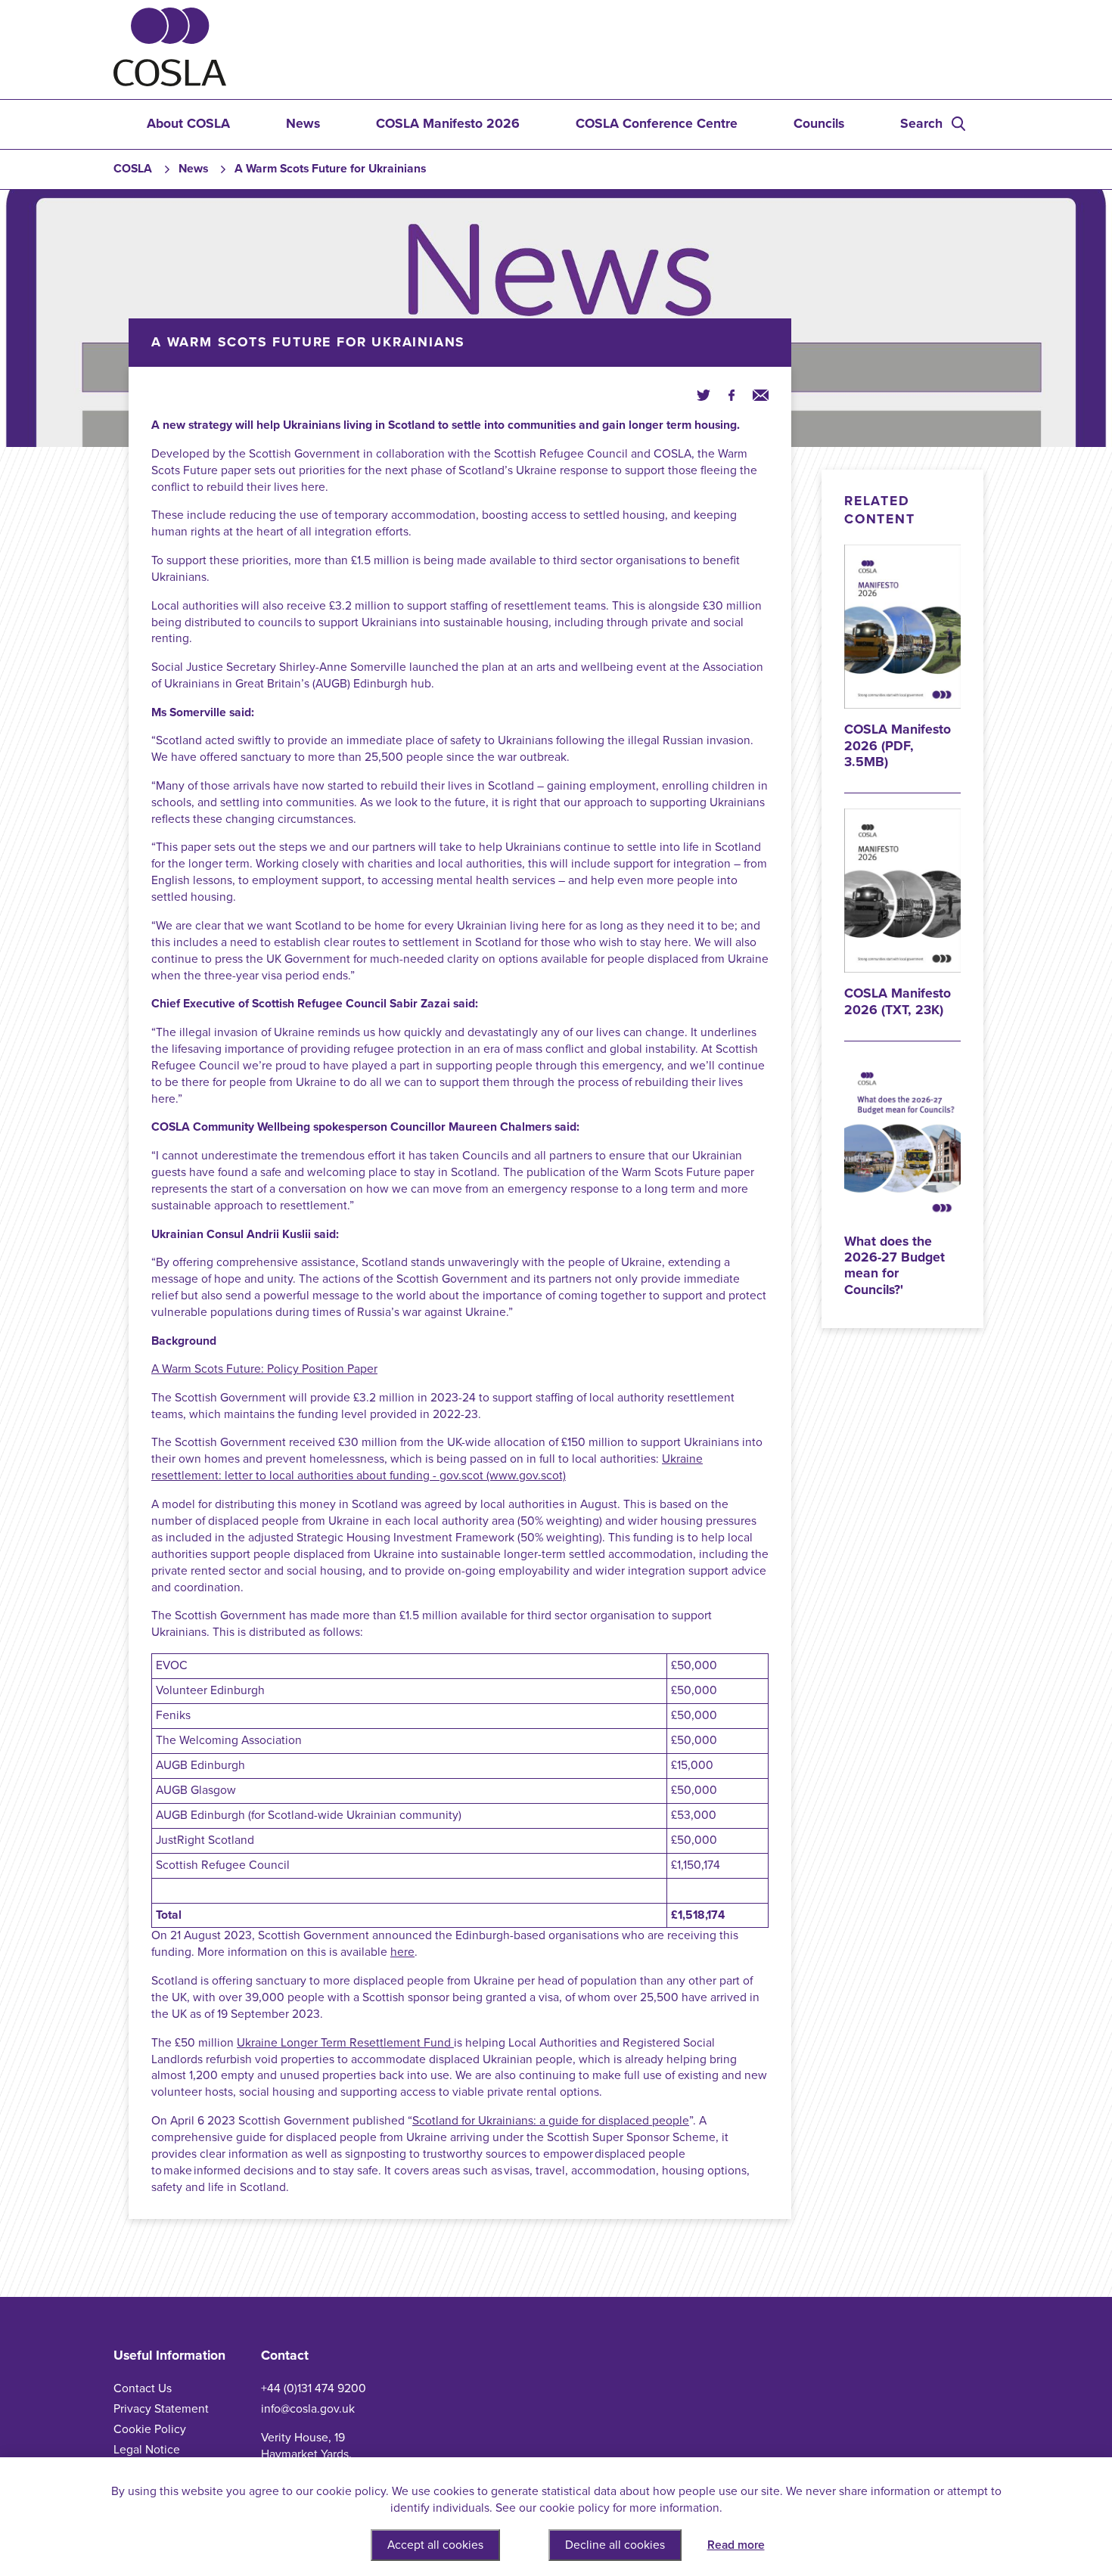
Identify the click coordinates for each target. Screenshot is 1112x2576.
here (402, 1952)
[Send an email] (761, 395)
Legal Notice (147, 2450)
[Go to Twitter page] (704, 395)
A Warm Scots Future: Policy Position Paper (264, 1369)
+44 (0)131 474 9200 (314, 2388)
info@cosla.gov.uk (308, 2409)
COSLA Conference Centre (657, 124)
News (303, 124)
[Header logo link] (170, 82)
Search (921, 124)
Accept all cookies (435, 2545)
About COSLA (188, 124)
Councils (819, 124)
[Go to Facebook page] (731, 395)
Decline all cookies (615, 2545)
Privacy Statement (161, 2409)
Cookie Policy (150, 2429)
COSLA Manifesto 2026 (448, 124)
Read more (736, 2545)
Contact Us (143, 2388)
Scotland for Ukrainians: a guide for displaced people (551, 2121)
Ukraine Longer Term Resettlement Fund (345, 2043)
